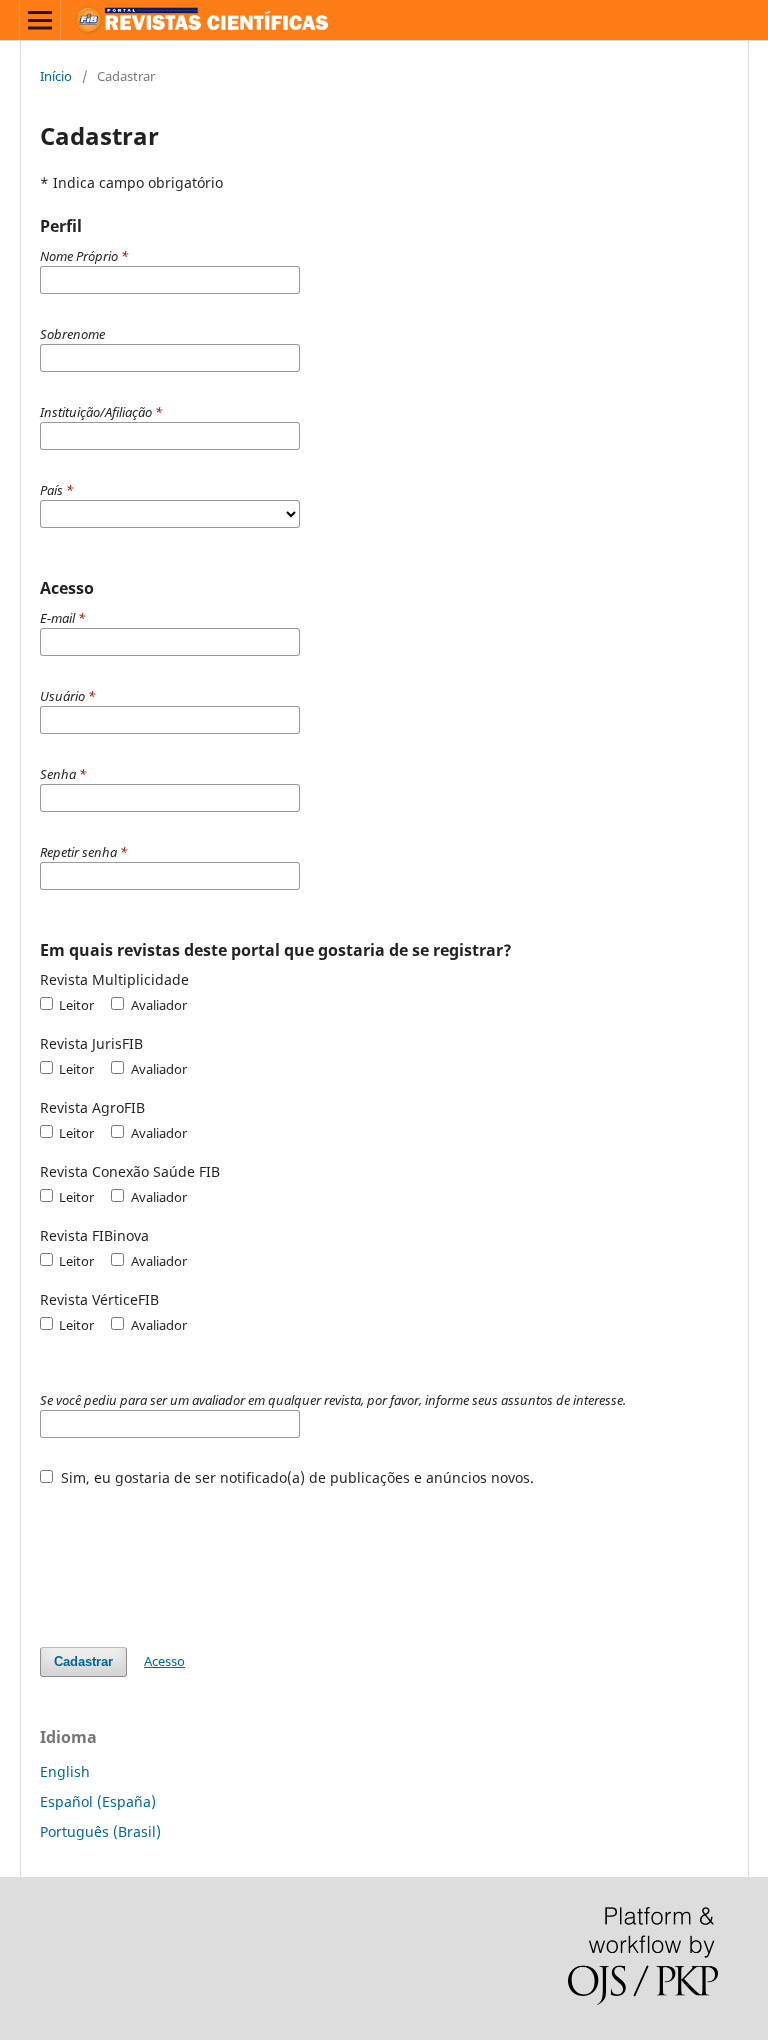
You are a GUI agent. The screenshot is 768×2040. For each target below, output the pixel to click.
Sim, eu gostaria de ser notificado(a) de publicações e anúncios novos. (295, 1477)
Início (56, 76)
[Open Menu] (40, 20)
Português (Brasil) (100, 1831)
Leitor (75, 1005)
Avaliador (157, 1005)
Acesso (164, 1661)
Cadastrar (83, 1661)
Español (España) (98, 1801)
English (65, 1771)
